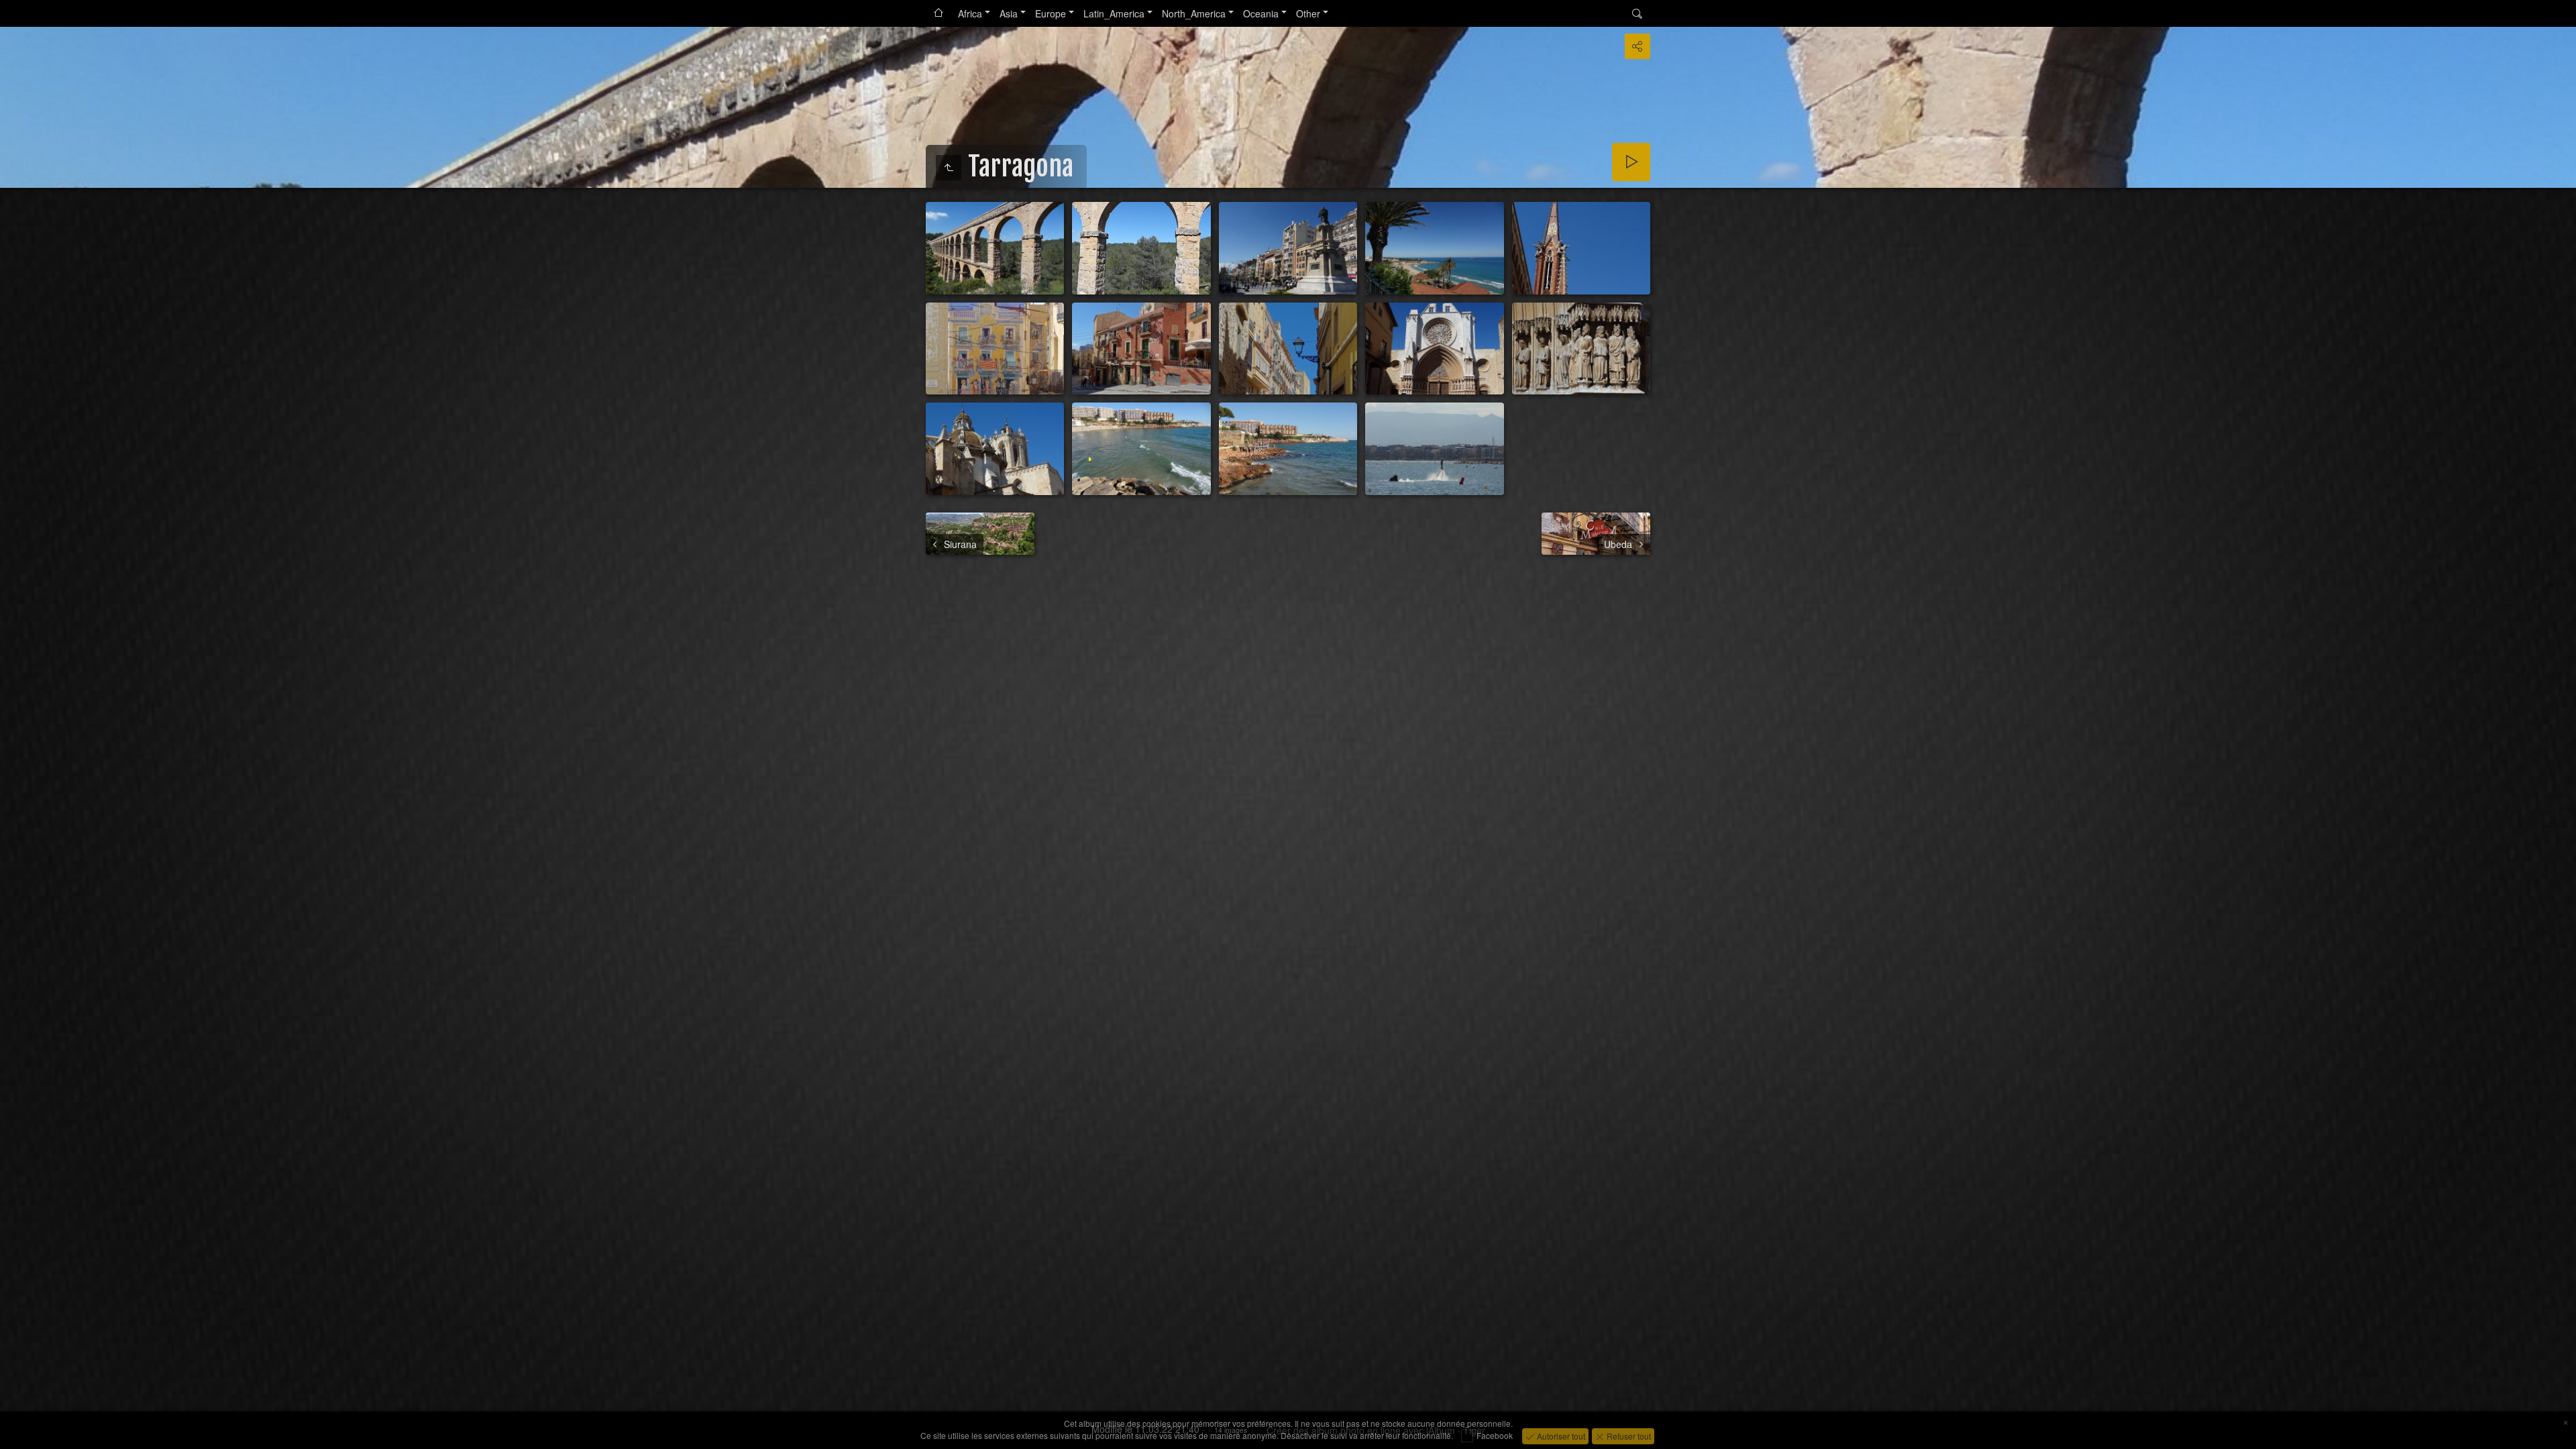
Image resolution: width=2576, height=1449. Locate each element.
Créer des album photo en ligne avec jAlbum (1361, 1430)
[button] (16, 1433)
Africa (970, 13)
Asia (1009, 13)
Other (1308, 13)
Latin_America (1114, 13)
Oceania (1261, 13)
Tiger (1474, 1430)
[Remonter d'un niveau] (949, 168)
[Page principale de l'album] (938, 13)
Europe (1051, 13)
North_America (1194, 13)
